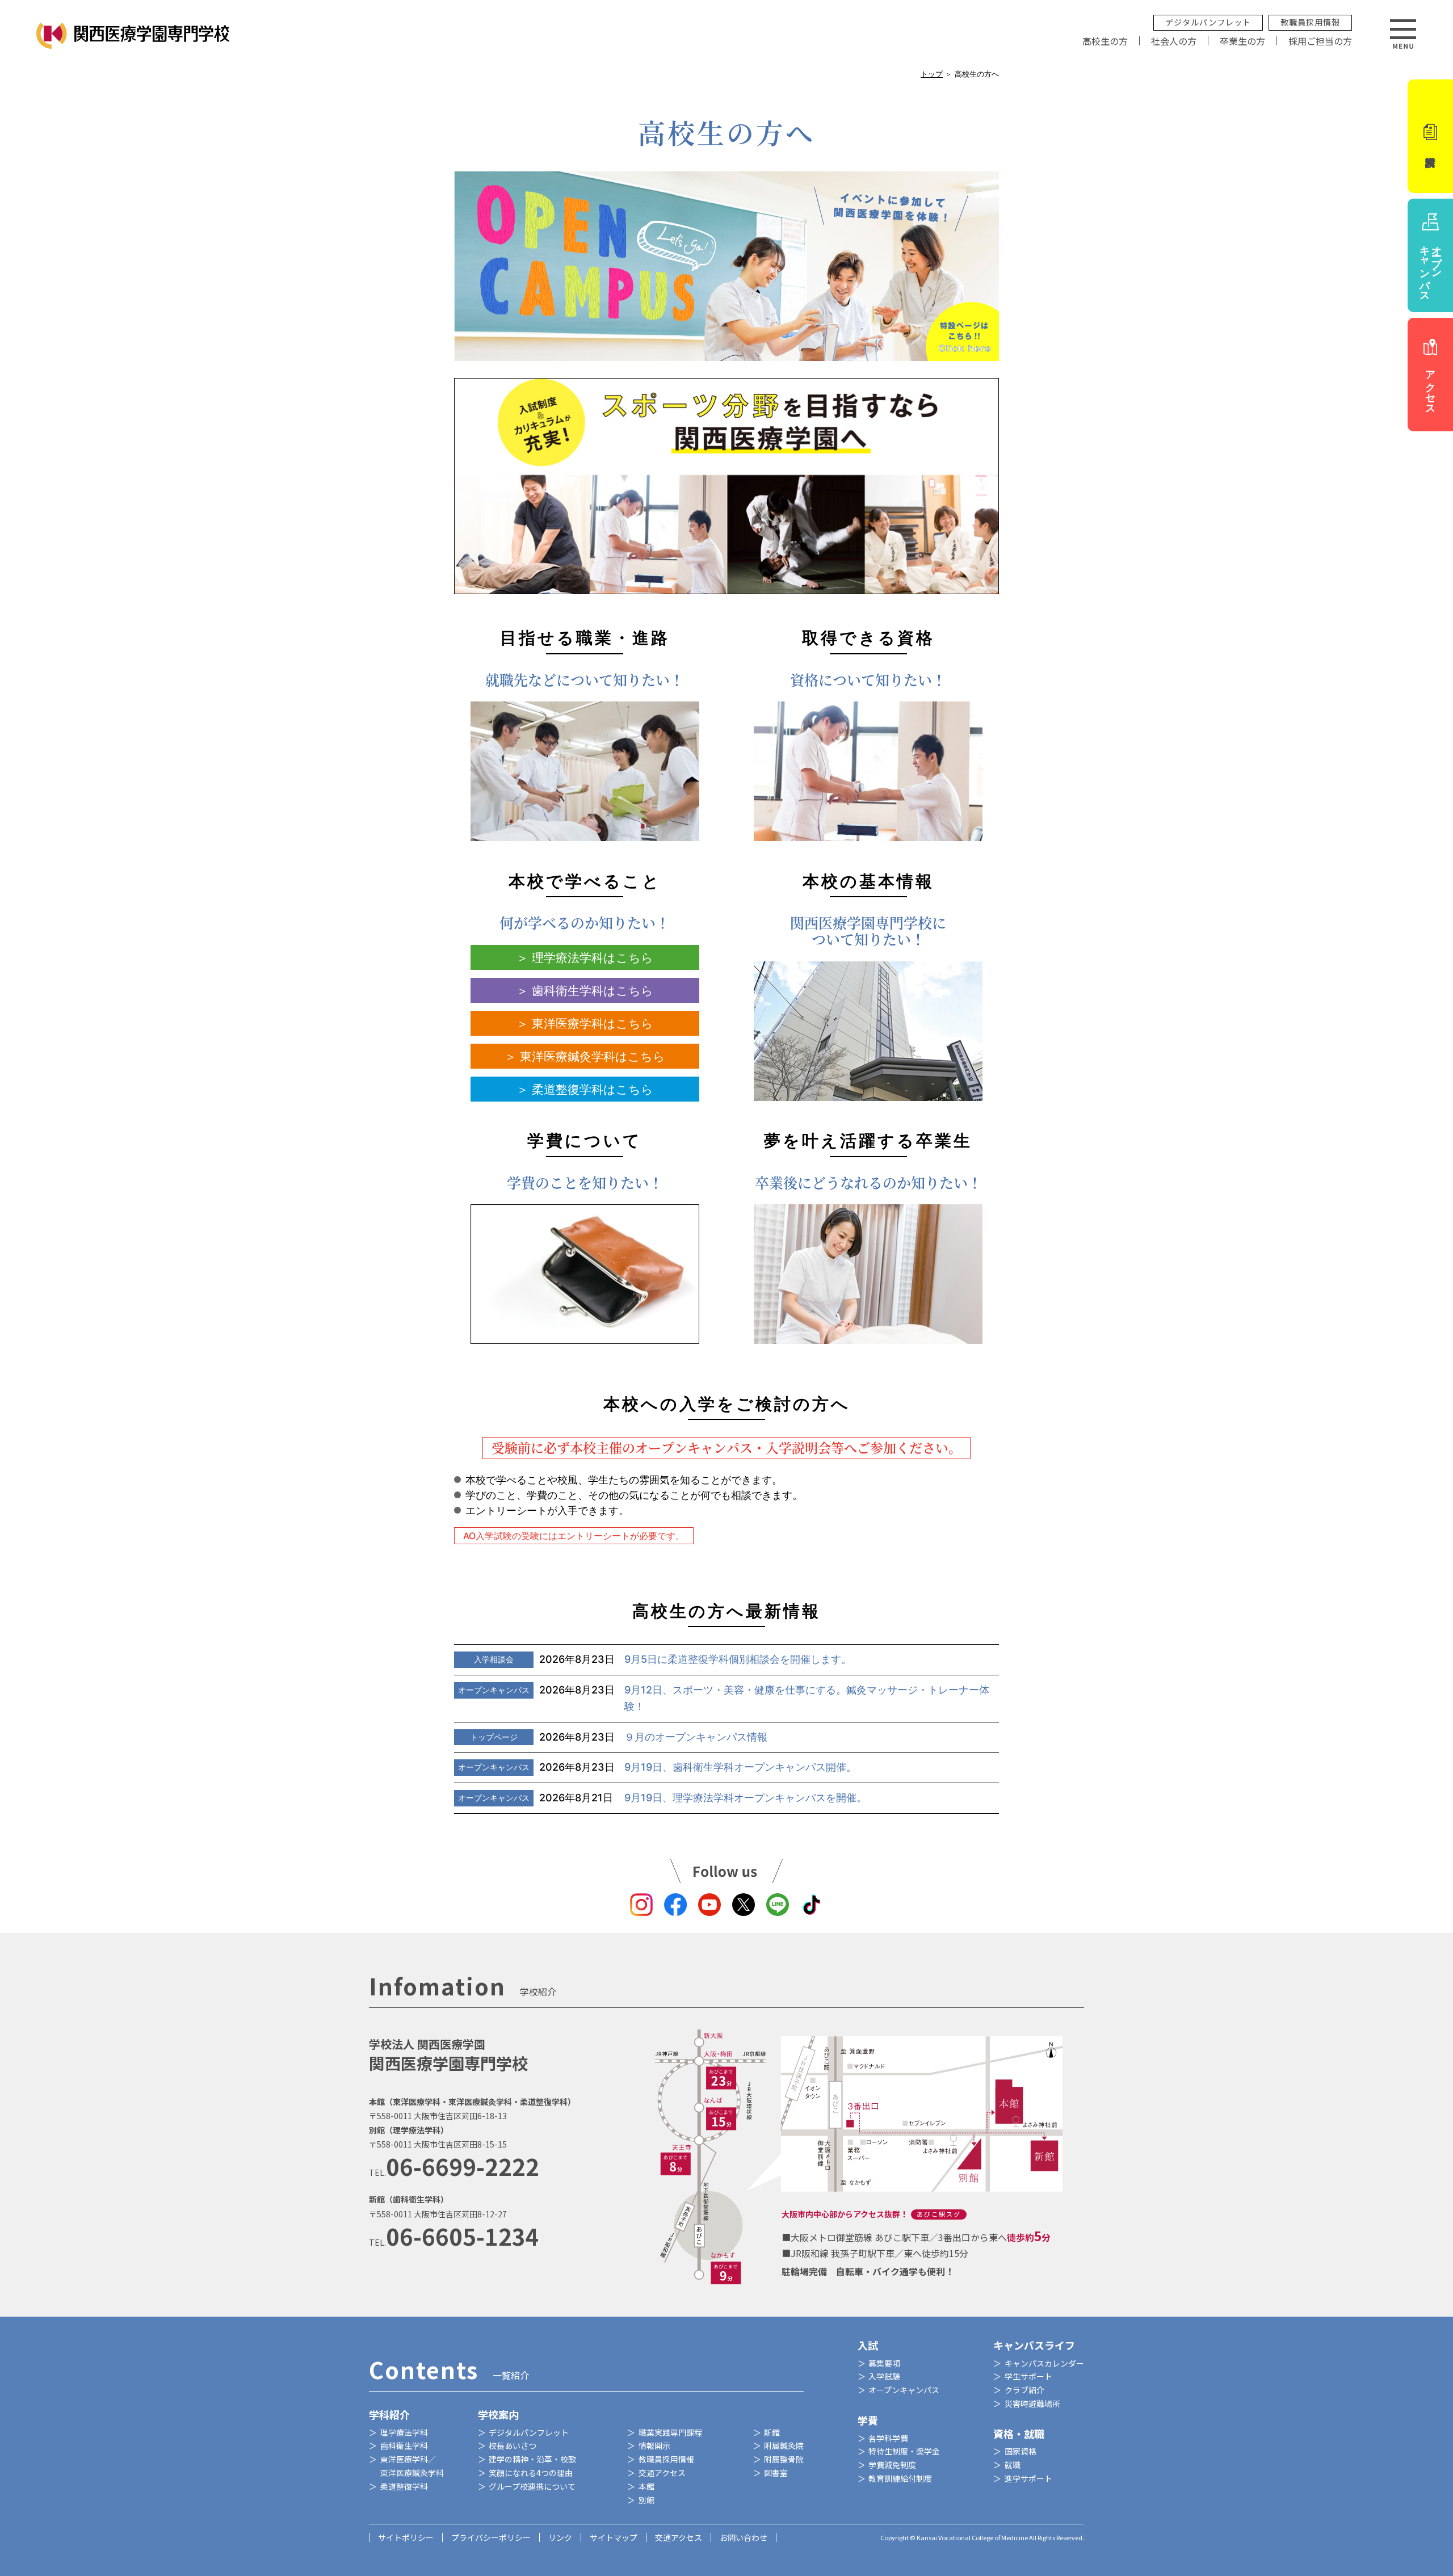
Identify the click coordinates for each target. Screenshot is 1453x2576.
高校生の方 (1105, 41)
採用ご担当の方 (1320, 41)
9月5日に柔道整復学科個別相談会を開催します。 (663, 1659)
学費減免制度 (892, 2465)
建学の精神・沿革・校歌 (532, 2459)
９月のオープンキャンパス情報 (619, 1737)
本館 (646, 2486)
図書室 (776, 2473)
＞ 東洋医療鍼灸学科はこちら (585, 1056)
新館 (772, 2432)
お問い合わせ (744, 2537)
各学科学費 (888, 2438)
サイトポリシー (406, 2537)
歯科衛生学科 (404, 2445)
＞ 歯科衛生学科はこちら (585, 991)
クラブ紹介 (1024, 2390)
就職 (1013, 2465)
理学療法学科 (404, 2432)
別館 (646, 2500)
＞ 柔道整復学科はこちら (585, 1089)
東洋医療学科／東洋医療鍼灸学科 (412, 2466)
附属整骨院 (784, 2459)
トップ (932, 74)
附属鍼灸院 (784, 2445)
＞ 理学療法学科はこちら (585, 958)
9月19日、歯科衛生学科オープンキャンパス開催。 (657, 1767)
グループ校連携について (532, 2486)
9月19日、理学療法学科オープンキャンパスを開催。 (662, 1798)
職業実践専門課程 (670, 2432)
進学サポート (1028, 2478)
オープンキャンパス (904, 2390)
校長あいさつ (513, 2445)
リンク (560, 2537)
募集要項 (884, 2363)
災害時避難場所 (1032, 2403)
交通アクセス (662, 2473)
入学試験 (884, 2376)
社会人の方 (1174, 41)
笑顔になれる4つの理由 (531, 2473)
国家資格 (1021, 2451)
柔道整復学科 (404, 2486)
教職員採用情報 (1310, 22)
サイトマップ (614, 2537)
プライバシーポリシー (491, 2537)
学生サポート (1028, 2376)
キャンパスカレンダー (1044, 2363)
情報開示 (654, 2445)
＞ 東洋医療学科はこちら (585, 1024)
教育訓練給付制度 (900, 2478)
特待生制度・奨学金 (904, 2451)
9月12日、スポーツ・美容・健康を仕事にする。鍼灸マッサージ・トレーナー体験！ (724, 1698)
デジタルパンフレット (1208, 22)
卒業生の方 (1242, 41)
